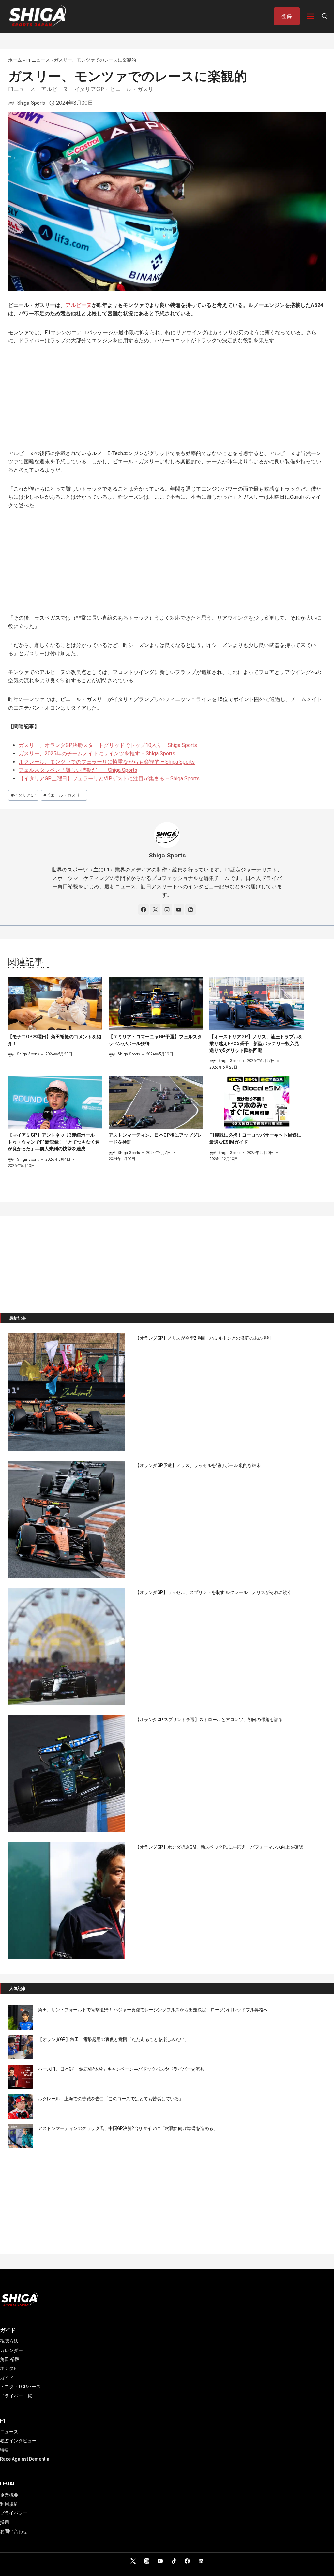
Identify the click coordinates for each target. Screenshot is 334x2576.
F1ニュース (22, 89)
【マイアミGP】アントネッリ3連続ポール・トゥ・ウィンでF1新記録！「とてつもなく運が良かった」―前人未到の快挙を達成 (54, 1142)
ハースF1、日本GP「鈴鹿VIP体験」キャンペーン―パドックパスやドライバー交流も (121, 2069)
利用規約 (9, 2504)
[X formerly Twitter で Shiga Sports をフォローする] (155, 910)
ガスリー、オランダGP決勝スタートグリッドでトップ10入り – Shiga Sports (108, 745)
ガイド (7, 2378)
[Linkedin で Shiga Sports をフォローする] (190, 910)
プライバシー (14, 2513)
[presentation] (55, 1004)
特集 (5, 2450)
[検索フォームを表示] (325, 16)
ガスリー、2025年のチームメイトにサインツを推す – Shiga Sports (97, 753)
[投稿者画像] (11, 103)
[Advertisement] (167, 401)
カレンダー (11, 2350)
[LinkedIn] (201, 2561)
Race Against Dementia (25, 2459)
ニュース (9, 2432)
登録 (287, 16)
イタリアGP (89, 89)
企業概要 (9, 2495)
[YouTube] (160, 2561)
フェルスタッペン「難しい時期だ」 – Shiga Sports (78, 770)
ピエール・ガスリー (135, 89)
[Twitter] (133, 2561)
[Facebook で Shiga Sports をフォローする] (144, 910)
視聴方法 (9, 2341)
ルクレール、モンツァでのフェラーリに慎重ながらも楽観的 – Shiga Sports (107, 762)
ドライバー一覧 (16, 2396)
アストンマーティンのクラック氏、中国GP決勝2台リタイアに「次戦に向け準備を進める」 (128, 2128)
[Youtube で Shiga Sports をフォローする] (179, 910)
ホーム (15, 60)
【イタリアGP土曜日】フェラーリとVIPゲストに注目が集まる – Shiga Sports (109, 778)
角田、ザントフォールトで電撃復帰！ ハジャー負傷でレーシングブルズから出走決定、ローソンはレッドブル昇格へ (153, 2010)
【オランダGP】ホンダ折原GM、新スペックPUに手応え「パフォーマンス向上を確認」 (221, 1847)
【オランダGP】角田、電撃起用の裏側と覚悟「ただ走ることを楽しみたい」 (113, 2039)
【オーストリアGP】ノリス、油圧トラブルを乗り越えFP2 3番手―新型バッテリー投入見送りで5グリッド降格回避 (256, 1043)
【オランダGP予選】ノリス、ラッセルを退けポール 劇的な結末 (198, 1465)
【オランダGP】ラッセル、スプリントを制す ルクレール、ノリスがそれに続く (213, 1592)
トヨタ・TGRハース (20, 2387)
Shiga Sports (31, 103)
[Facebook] (187, 2561)
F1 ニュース (38, 60)
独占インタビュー (18, 2441)
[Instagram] (147, 2561)
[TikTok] (174, 2561)
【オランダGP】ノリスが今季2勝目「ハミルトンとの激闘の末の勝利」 (205, 1338)
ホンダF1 (9, 2368)
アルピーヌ (55, 89)
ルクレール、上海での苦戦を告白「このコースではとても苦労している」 (111, 2099)
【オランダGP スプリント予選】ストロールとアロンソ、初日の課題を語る (209, 1720)
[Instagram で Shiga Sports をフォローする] (167, 910)
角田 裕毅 (10, 2359)
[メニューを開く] (311, 16)
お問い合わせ (14, 2531)
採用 (5, 2522)
